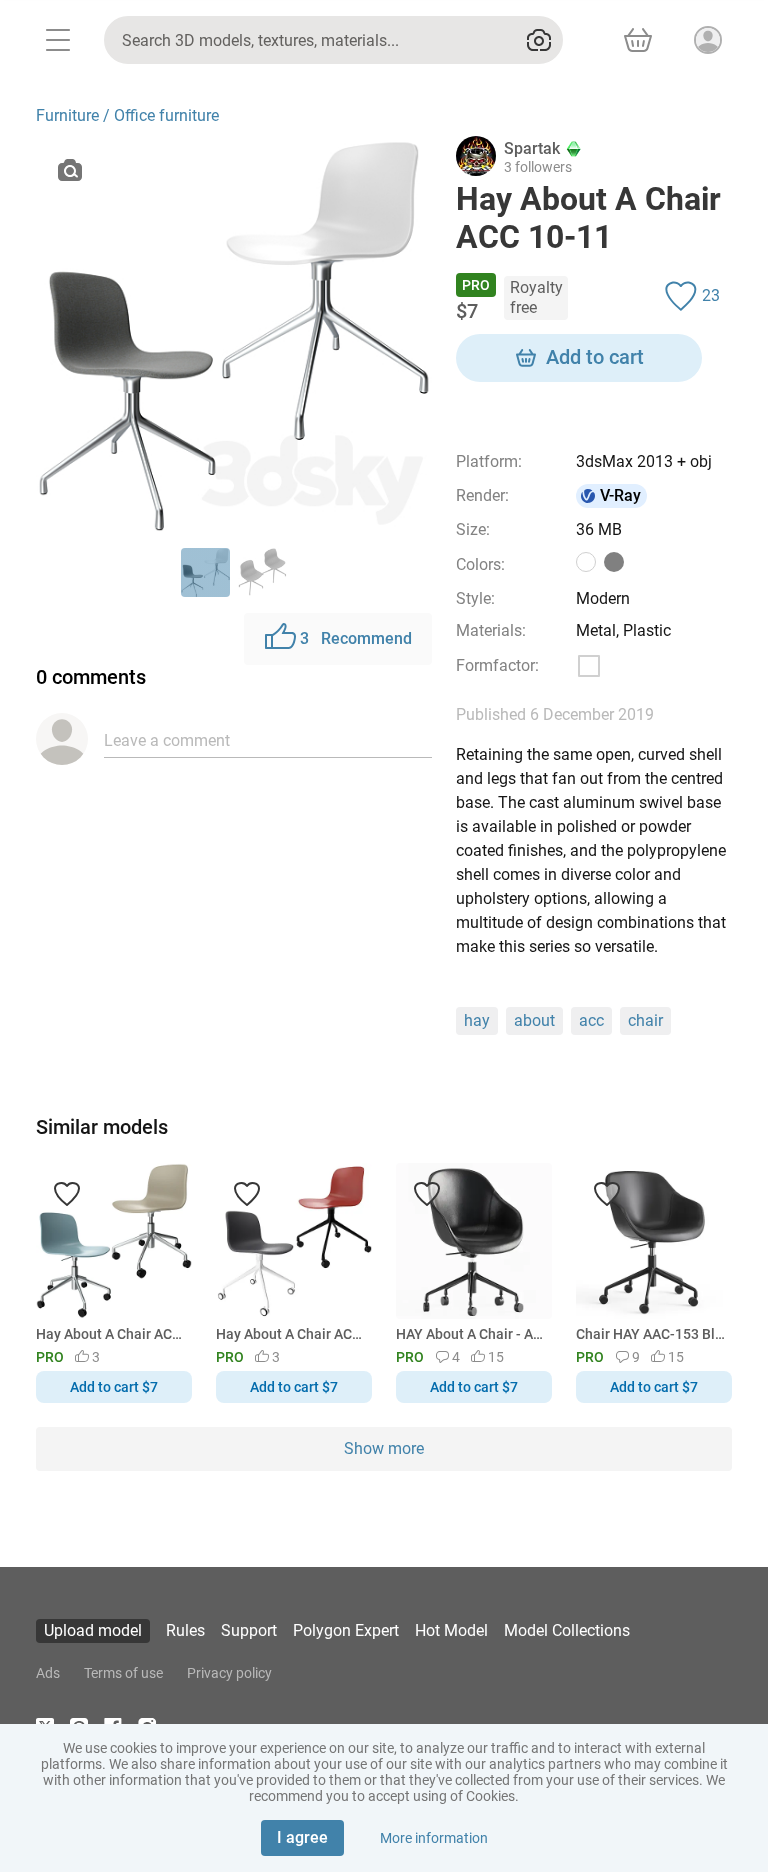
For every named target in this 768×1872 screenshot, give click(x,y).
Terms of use (123, 1673)
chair (645, 1020)
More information (434, 1838)
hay (477, 1020)
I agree (302, 1837)
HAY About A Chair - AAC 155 (470, 1334)
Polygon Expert (346, 1630)
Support (249, 1630)
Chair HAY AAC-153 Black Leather (650, 1334)
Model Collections (567, 1630)
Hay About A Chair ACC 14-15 (290, 1334)
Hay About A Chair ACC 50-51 (110, 1334)
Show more (384, 1448)
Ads (48, 1673)
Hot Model (451, 1630)
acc (591, 1020)
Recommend (356, 638)
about (534, 1020)
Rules (185, 1630)
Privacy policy (229, 1673)
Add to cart (595, 357)
